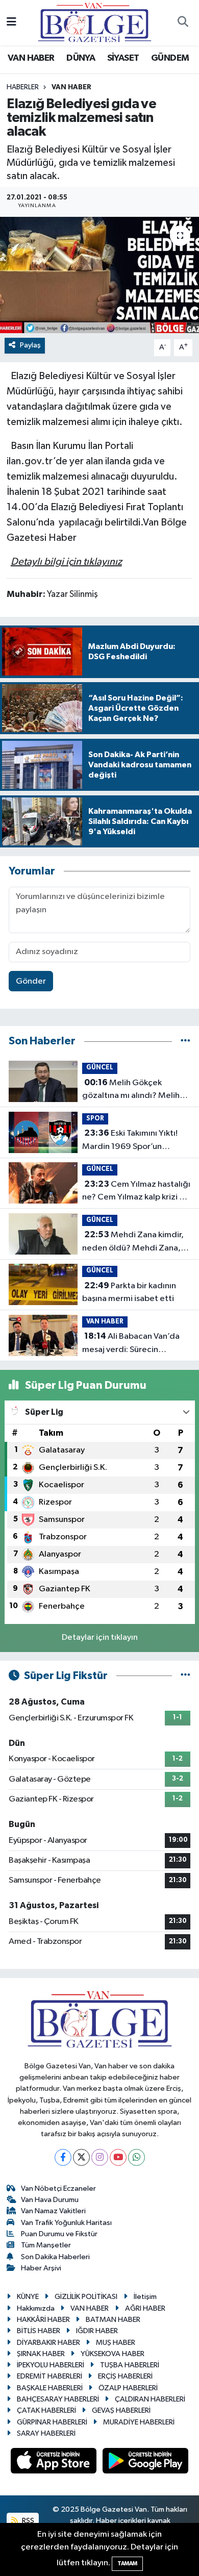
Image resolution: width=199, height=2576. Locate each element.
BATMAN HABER (113, 2320)
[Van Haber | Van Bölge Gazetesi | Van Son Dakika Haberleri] (95, 22)
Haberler (23, 87)
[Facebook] (63, 2157)
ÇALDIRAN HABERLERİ (150, 2399)
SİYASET (123, 58)
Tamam (127, 2564)
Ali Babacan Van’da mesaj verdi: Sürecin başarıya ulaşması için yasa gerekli (131, 1344)
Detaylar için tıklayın (100, 1637)
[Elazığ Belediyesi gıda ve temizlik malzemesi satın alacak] (99, 275)
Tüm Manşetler (46, 2245)
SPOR (95, 1119)
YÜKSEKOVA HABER (113, 2354)
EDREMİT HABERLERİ (49, 2376)
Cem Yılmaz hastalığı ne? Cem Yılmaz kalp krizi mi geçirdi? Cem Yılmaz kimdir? (136, 1192)
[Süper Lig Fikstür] (185, 1676)
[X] (81, 2157)
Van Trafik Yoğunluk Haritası (66, 2223)
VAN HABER (31, 58)
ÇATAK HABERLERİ (46, 2410)
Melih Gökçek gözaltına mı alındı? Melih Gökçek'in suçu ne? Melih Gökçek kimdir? (131, 1090)
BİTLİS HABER (39, 2331)
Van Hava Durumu (50, 2200)
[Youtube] (118, 2157)
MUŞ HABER (116, 2343)
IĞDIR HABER (97, 2331)
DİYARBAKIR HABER (48, 2343)
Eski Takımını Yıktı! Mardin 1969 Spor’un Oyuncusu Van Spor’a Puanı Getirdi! (133, 1141)
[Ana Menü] (11, 23)
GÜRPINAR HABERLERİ (52, 2422)
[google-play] (146, 2463)
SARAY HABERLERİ (46, 2433)
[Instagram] (100, 2157)
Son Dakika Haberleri (55, 2257)
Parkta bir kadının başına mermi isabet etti (129, 1292)
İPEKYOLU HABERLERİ (51, 2365)
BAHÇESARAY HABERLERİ (58, 2399)
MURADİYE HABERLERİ (139, 2422)
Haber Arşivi (41, 2268)
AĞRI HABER (145, 2308)
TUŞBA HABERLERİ (130, 2365)
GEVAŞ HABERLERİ (121, 2410)
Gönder (31, 981)
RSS (27, 2521)
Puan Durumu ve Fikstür (59, 2234)
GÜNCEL (100, 1068)
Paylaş (30, 345)
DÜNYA (81, 58)
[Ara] (183, 23)
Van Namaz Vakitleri (53, 2211)
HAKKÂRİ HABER (43, 2320)
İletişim (145, 2297)
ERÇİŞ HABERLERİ (125, 2376)
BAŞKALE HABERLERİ (50, 2388)
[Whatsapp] (136, 2157)
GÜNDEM (170, 58)
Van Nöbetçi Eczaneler (58, 2189)
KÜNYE (28, 2297)
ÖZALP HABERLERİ (128, 2388)
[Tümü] (185, 1041)
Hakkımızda (36, 2308)
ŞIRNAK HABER (41, 2354)
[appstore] (55, 2463)
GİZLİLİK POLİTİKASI (86, 2297)
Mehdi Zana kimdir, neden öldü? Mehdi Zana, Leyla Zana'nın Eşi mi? (133, 1242)
